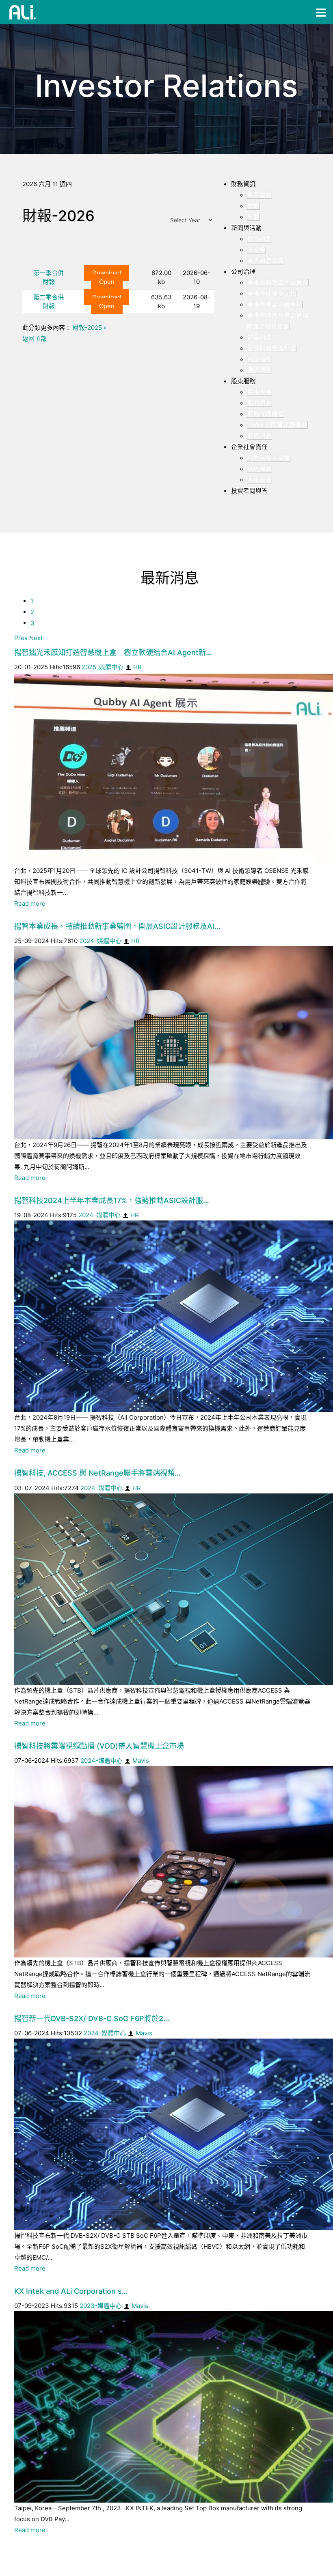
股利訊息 (259, 403)
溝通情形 (259, 370)
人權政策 (259, 480)
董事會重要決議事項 (275, 304)
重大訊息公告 (266, 261)
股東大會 (259, 392)
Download (107, 273)
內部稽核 (259, 359)
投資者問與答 (249, 491)
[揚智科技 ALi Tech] (23, 12)
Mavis (141, 1761)
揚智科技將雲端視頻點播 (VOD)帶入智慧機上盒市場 (99, 1746)
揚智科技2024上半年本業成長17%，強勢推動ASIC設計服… (112, 1200)
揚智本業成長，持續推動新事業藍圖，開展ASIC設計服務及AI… (117, 926)
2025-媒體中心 (103, 667)
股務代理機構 (266, 414)
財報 (253, 206)
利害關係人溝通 (269, 458)
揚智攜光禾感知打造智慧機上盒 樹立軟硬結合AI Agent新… (113, 652)
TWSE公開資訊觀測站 (277, 425)
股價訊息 (259, 436)
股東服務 (243, 381)
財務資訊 (243, 184)
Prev (21, 638)
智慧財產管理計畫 (272, 348)
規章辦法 (259, 337)
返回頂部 (35, 338)
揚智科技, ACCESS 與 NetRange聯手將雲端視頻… (97, 1473)
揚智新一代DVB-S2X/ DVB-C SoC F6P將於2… (92, 2018)
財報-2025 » (90, 328)
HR (137, 667)
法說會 (256, 250)
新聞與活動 (246, 228)
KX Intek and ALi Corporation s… (71, 2291)
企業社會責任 (249, 447)
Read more (30, 903)
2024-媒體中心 (100, 941)
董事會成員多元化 (272, 293)
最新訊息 (259, 239)
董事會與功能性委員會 (278, 283)
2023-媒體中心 (101, 2306)
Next (36, 638)
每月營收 (259, 195)
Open (107, 282)
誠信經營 (259, 469)
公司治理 (243, 272)
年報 (253, 217)
